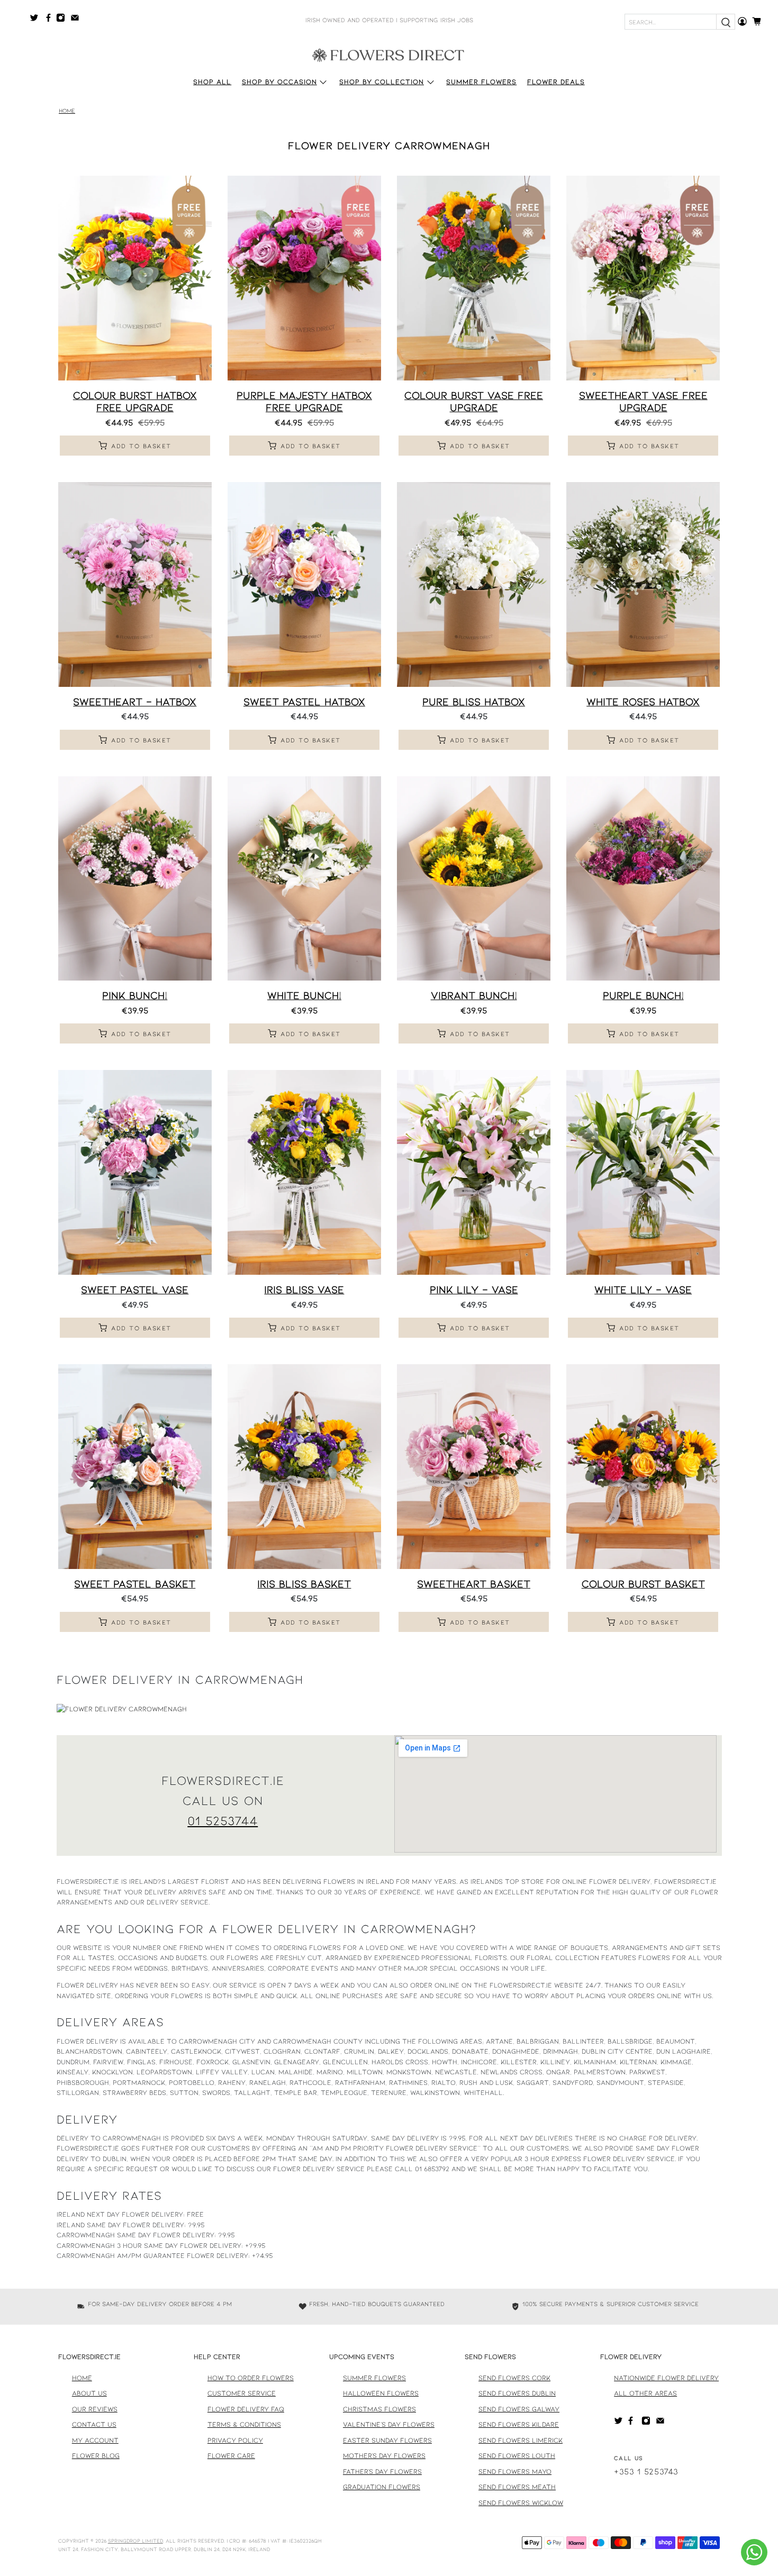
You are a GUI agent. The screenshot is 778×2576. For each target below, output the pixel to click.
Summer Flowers (481, 81)
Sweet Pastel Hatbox (304, 701)
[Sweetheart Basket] (474, 1467)
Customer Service (242, 2393)
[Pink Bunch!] (135, 879)
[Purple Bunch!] (643, 879)
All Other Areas (645, 2393)
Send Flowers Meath (517, 2487)
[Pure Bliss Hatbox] (474, 584)
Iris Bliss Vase (304, 1289)
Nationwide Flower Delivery (666, 2378)
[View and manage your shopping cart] (760, 21)
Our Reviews (95, 2409)
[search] (726, 22)
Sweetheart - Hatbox (135, 701)
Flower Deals (556, 81)
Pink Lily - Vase (474, 1289)
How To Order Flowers (251, 2378)
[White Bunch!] (304, 879)
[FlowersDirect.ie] (389, 55)
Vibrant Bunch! (474, 995)
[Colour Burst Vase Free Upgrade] (474, 278)
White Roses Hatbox (643, 701)
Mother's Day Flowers (384, 2455)
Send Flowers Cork (514, 2378)
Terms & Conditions (244, 2424)
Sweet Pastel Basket (135, 1583)
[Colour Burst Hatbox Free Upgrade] (135, 278)
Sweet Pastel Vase (135, 1289)
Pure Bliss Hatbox (474, 701)
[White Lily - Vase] (643, 1172)
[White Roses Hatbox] (643, 584)
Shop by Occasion (279, 81)
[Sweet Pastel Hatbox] (304, 584)
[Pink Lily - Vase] (474, 1172)
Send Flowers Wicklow (521, 2502)
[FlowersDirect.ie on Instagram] (63, 20)
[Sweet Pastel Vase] (135, 1172)
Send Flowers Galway (519, 2409)
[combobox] (671, 22)
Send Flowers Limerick (521, 2440)
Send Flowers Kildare (519, 2424)
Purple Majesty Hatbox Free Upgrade (304, 401)
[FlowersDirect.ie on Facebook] (50, 20)
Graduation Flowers (382, 2487)
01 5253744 (223, 1820)
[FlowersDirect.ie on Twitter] (37, 20)
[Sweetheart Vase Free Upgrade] (643, 278)
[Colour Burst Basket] (643, 1467)
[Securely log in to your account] (742, 21)
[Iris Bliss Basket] (304, 1467)
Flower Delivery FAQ (246, 2409)
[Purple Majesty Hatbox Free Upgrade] (304, 278)
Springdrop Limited (135, 2541)
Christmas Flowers (379, 2409)
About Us (89, 2393)
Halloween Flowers (381, 2393)
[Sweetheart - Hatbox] (135, 584)
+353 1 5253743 (646, 2471)
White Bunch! (304, 995)
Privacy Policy (235, 2440)
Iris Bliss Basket (304, 1583)
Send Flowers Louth (517, 2455)
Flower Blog (96, 2455)
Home (67, 111)
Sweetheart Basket (474, 1583)
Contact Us (94, 2424)
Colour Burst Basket (643, 1583)
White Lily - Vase (643, 1289)
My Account (95, 2440)
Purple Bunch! (643, 995)
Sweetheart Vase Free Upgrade (643, 401)
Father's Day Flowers (382, 2471)
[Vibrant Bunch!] (474, 879)
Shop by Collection (382, 81)
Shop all (212, 81)
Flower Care (231, 2455)
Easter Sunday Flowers (387, 2440)
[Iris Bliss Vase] (304, 1172)
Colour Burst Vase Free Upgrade (474, 401)
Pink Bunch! (135, 995)
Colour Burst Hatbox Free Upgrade (135, 401)
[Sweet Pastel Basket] (135, 1467)
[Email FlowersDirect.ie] (78, 20)
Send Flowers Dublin (517, 2393)
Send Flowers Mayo (515, 2471)
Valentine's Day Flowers (389, 2424)
